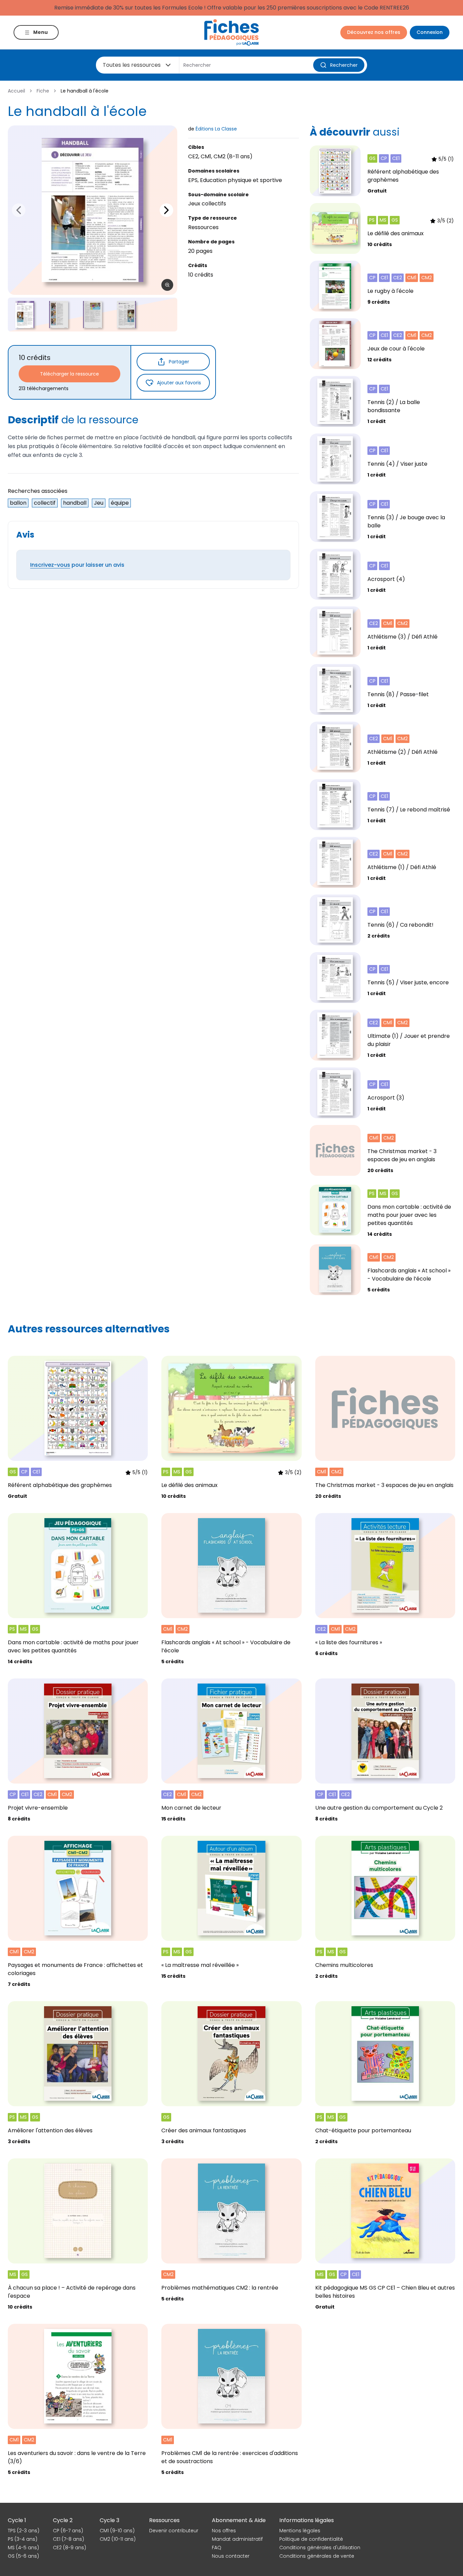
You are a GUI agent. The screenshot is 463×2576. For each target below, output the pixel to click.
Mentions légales (300, 2531)
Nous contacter (231, 2556)
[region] (93, 210)
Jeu (99, 503)
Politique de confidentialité (311, 2539)
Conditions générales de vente (317, 2556)
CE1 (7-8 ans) (68, 2539)
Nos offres (224, 2531)
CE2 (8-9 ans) (69, 2548)
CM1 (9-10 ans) (117, 2531)
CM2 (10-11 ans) (118, 2539)
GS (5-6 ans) (23, 2556)
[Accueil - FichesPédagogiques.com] (231, 32)
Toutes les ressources (132, 65)
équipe (120, 503)
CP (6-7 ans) (68, 2531)
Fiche (43, 91)
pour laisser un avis (77, 565)
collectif (45, 503)
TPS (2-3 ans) (24, 2531)
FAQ (217, 2548)
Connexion (430, 32)
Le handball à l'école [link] (85, 91)
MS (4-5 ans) (23, 2548)
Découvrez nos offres (374, 32)
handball (75, 503)
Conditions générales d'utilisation (320, 2548)
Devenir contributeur (174, 2531)
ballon (18, 503)
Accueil (16, 91)
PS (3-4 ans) (23, 2539)
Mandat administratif (237, 2539)
